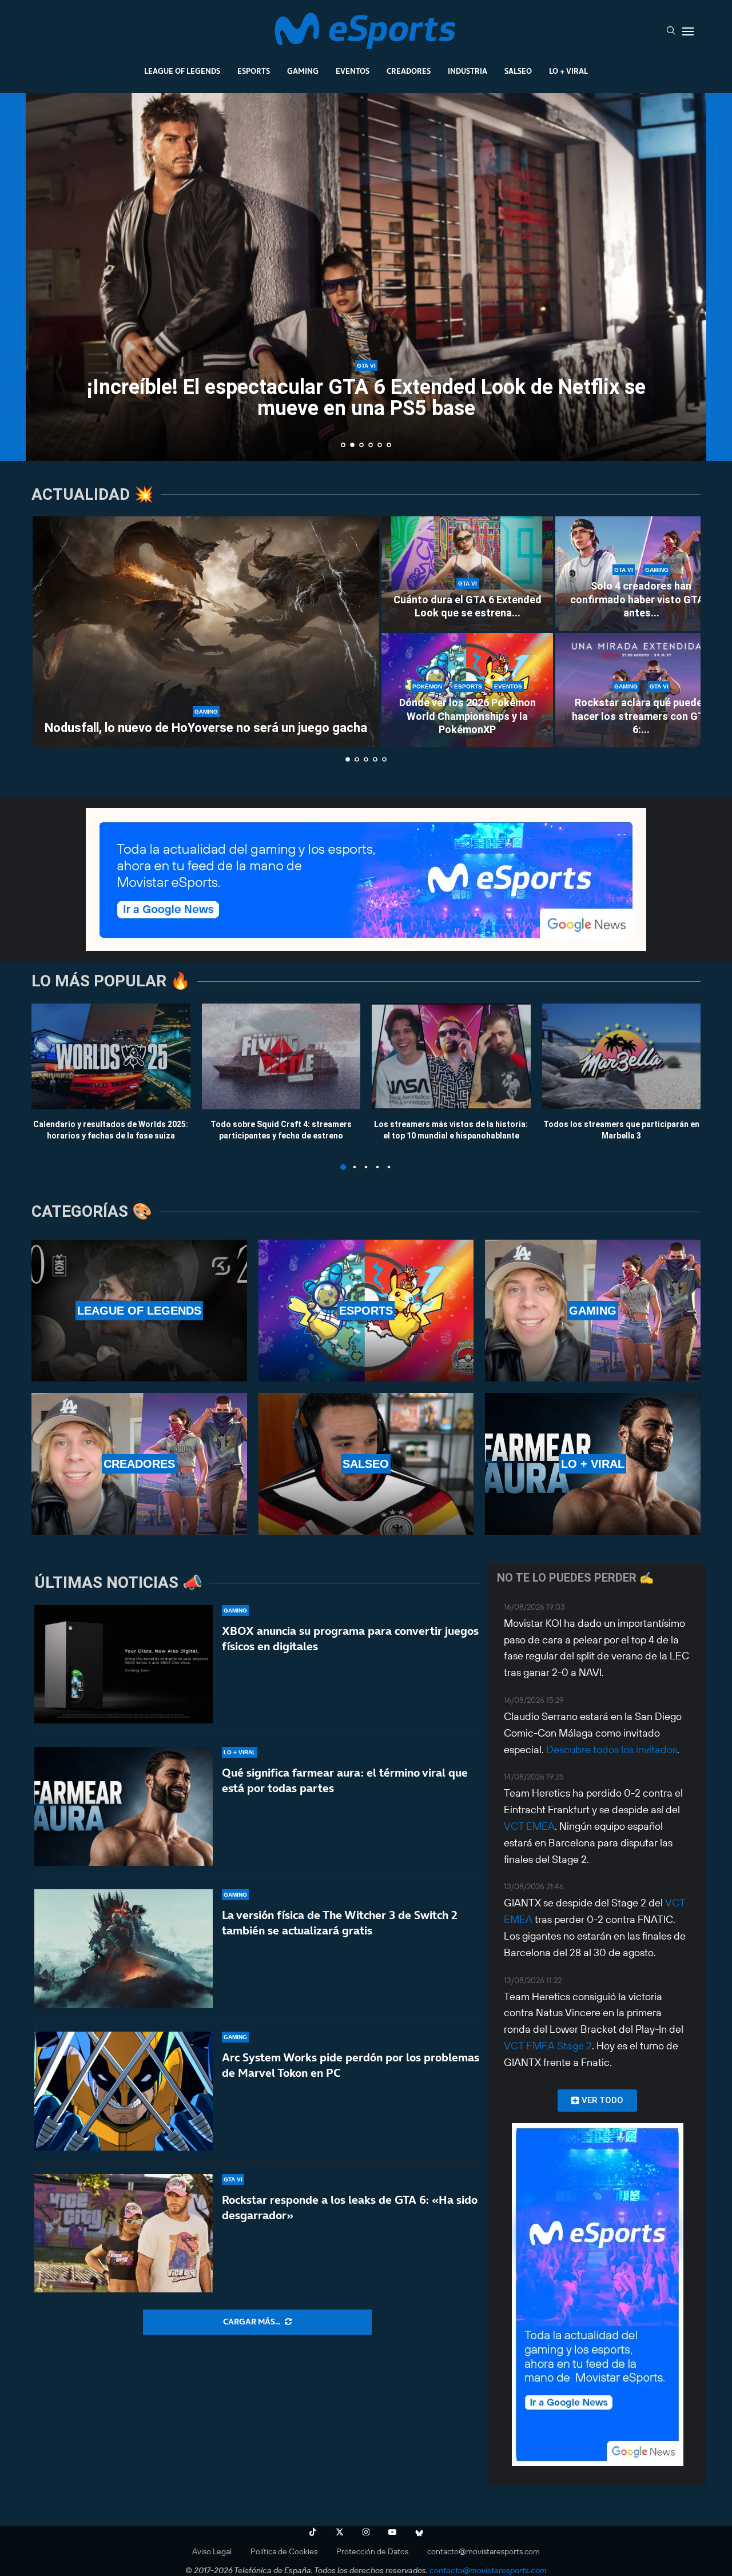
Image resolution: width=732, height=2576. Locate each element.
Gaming (303, 71)
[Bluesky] (419, 2532)
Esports (254, 71)
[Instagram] (366, 2532)
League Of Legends (182, 71)
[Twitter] (340, 2532)
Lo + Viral (568, 71)
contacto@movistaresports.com (484, 2551)
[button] (47, 276)
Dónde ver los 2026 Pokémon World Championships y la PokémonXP (468, 716)
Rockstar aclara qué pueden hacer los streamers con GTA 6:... (641, 716)
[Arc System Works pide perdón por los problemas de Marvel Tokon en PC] (124, 2091)
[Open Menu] (688, 31)
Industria (468, 71)
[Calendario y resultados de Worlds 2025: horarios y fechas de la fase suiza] (111, 1056)
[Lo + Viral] (593, 1464)
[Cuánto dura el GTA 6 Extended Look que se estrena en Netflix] (467, 574)
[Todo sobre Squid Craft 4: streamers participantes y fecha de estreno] (281, 1056)
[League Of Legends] (139, 1311)
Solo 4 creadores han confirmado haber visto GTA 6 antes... (641, 599)
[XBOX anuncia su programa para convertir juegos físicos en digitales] (124, 1665)
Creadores (409, 71)
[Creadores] (139, 1464)
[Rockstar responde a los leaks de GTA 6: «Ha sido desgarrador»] (124, 2233)
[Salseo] (366, 1464)
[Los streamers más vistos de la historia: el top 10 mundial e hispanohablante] (451, 1056)
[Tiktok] (313, 2532)
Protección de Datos (372, 2551)
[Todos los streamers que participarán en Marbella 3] (622, 1056)
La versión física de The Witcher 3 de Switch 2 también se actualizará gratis (340, 1923)
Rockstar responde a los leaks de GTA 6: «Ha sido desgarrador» (350, 2207)
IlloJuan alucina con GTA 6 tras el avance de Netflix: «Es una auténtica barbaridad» (366, 398)
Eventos (353, 71)
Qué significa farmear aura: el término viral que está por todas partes (345, 1780)
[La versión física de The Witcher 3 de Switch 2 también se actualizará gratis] (124, 1949)
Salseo (518, 71)
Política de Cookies (284, 2551)
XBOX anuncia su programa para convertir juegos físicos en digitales (350, 1639)
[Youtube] (392, 2532)
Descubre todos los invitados (612, 1749)
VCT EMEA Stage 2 (548, 2046)
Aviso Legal (212, 2551)
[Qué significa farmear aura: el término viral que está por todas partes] (124, 1806)
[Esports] (366, 1311)
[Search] (671, 31)
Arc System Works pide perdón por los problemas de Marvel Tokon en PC (351, 2065)
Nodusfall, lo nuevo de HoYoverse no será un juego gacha (206, 728)
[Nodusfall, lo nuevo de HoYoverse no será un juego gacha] (206, 632)
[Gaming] (593, 1311)
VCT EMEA (529, 1826)
